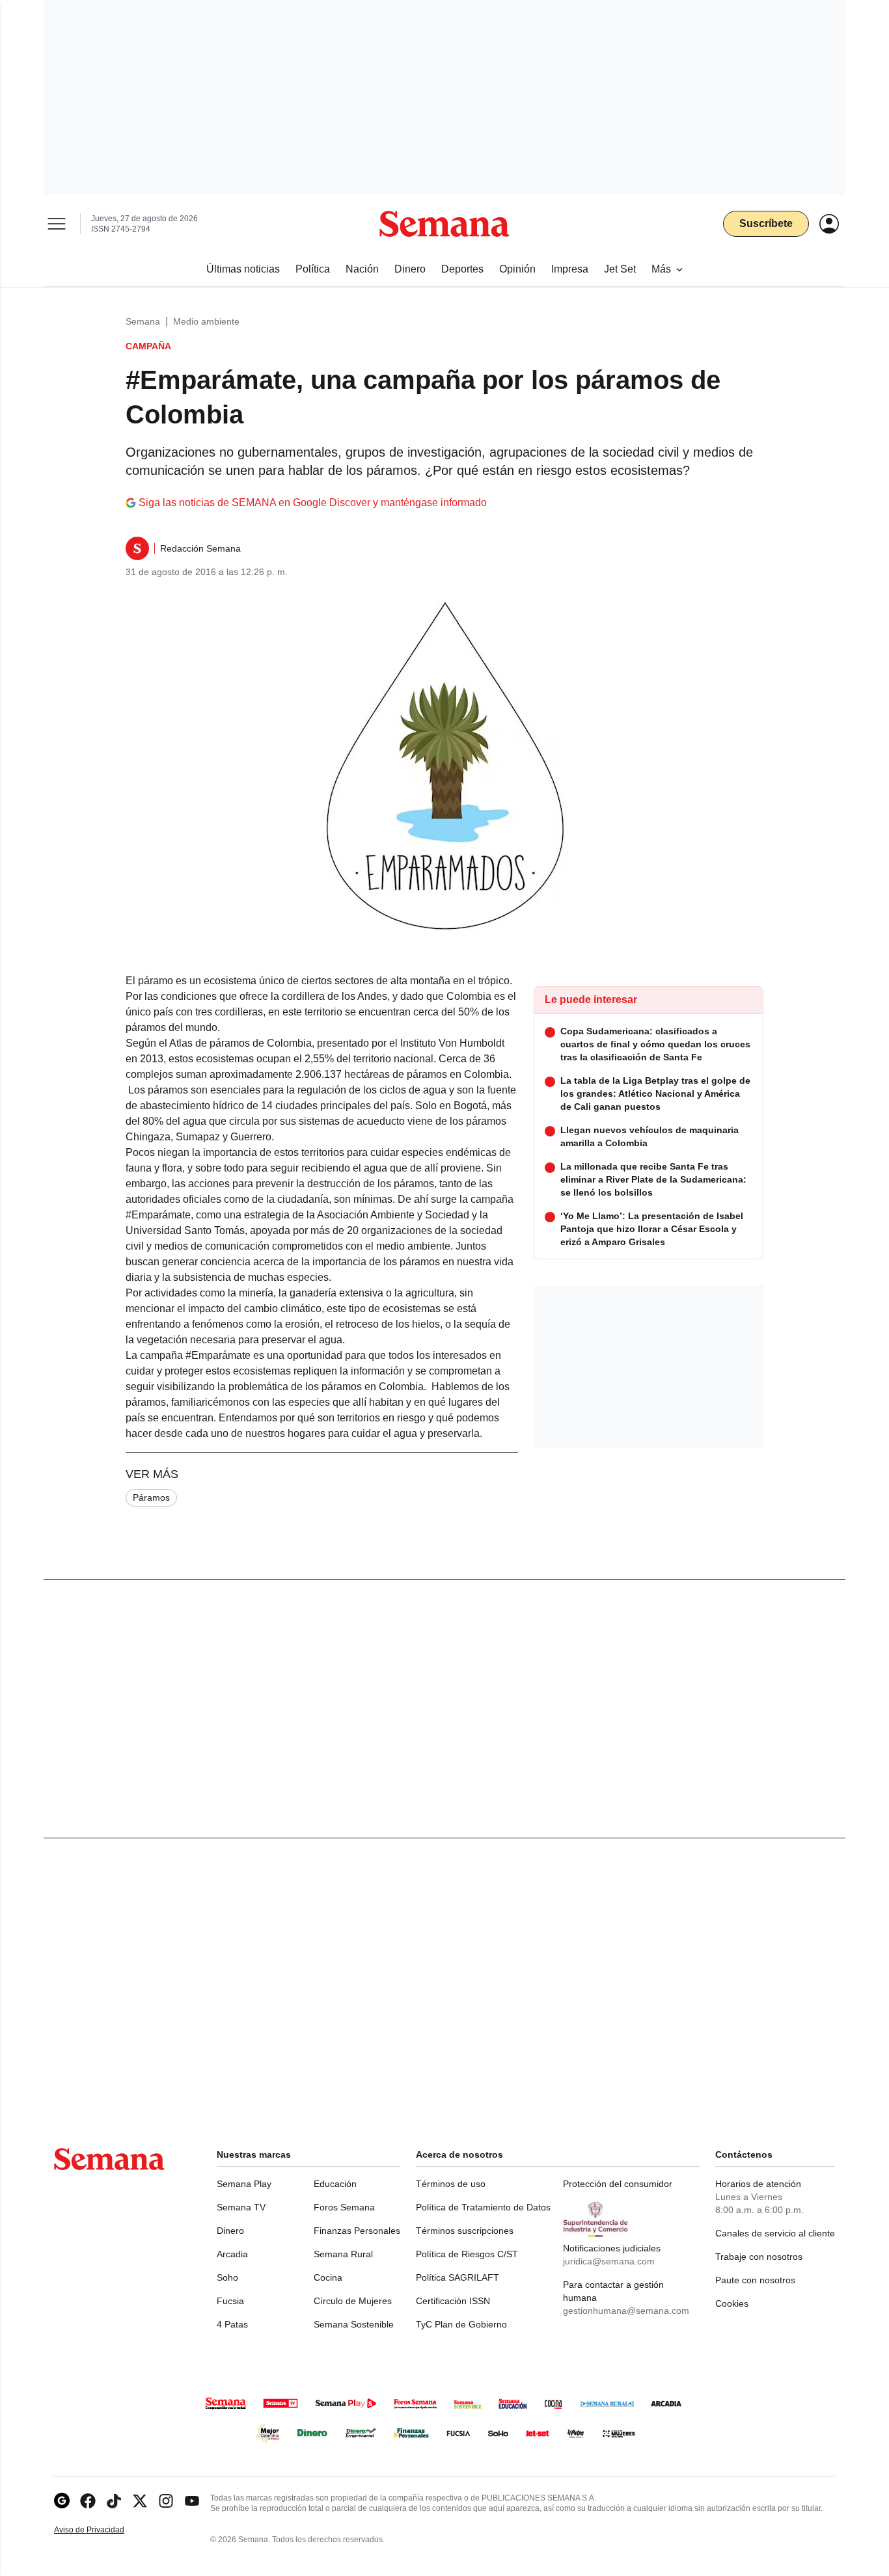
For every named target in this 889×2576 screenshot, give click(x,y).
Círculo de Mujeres (353, 2301)
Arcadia (232, 2254)
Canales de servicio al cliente (775, 2233)
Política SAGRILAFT (458, 2277)
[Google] (62, 2501)
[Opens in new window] (88, 2501)
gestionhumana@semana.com (626, 2311)
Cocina (328, 2277)
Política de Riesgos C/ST (467, 2254)
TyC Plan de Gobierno (461, 2324)
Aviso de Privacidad (103, 2530)
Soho (227, 2277)
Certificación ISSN (453, 2301)
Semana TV (241, 2207)
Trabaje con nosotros (759, 2257)
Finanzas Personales (357, 2231)
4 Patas (232, 2324)
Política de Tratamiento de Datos (483, 2207)
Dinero (230, 2231)
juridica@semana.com (609, 2261)
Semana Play (244, 2184)
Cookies (732, 2303)
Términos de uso (451, 2184)
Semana (143, 321)
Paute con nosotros (755, 2280)
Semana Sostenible (354, 2324)
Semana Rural (343, 2254)
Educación (335, 2184)
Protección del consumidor (618, 2184)
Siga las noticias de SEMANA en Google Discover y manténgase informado (313, 503)
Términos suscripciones (465, 2231)
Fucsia (230, 2301)
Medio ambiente (206, 321)
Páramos (151, 1497)
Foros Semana (344, 2207)
